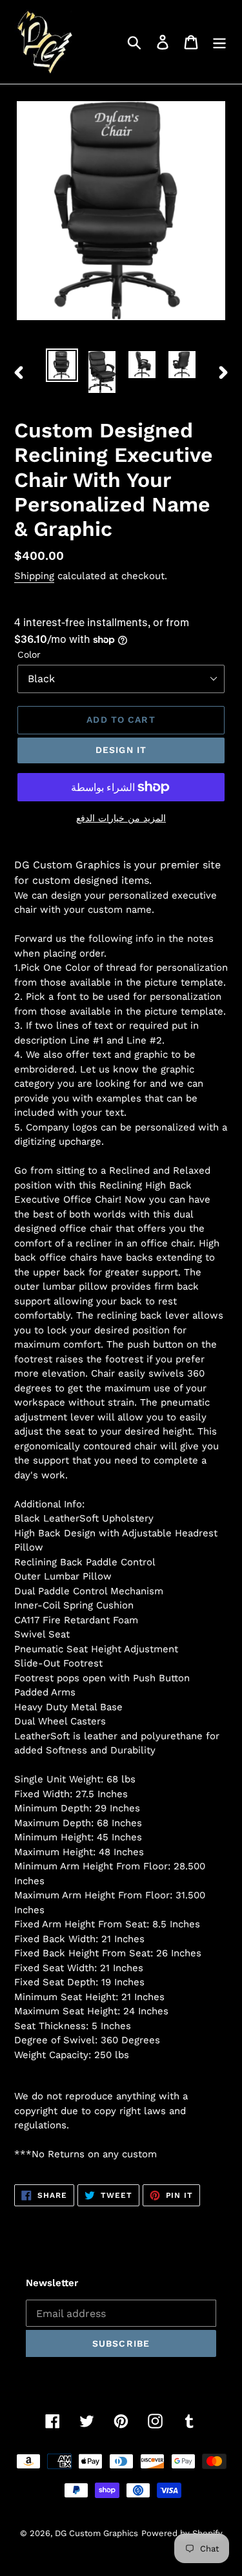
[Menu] (219, 42)
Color (29, 654)
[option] (62, 365)
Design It (121, 750)
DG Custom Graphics (96, 2533)
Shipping (34, 576)
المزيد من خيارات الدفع (121, 818)
